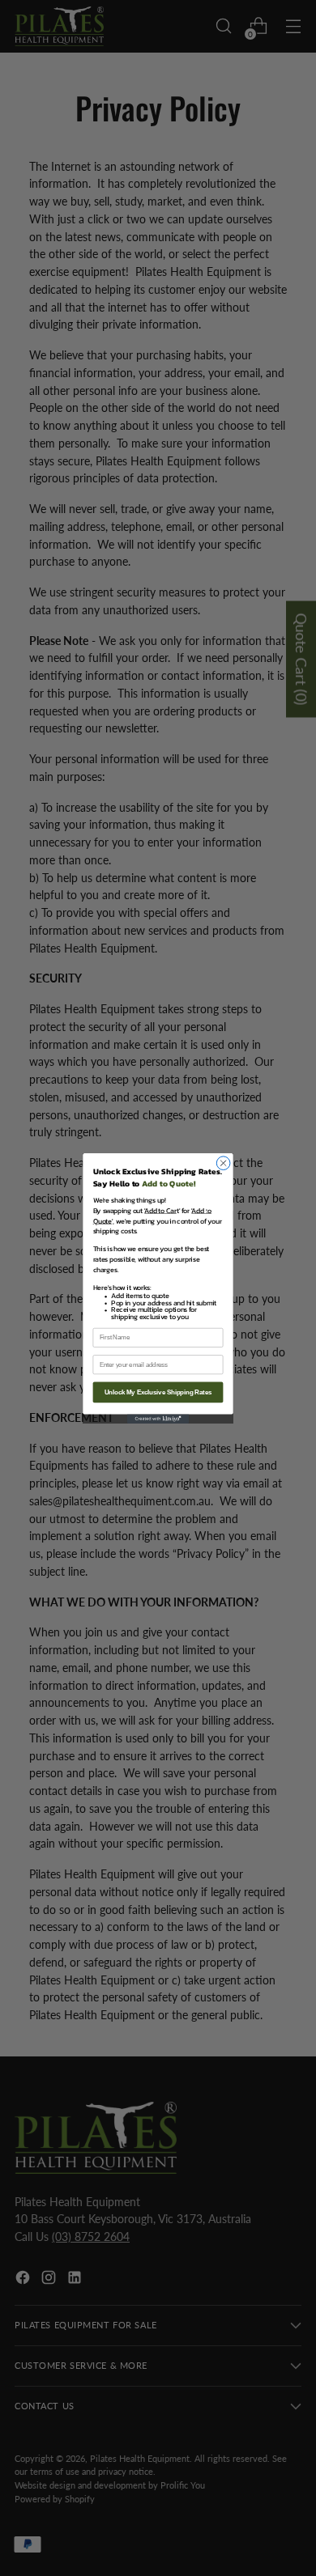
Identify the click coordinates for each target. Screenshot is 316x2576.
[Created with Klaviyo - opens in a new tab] (158, 1418)
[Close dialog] (223, 1163)
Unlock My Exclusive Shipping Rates (158, 1392)
